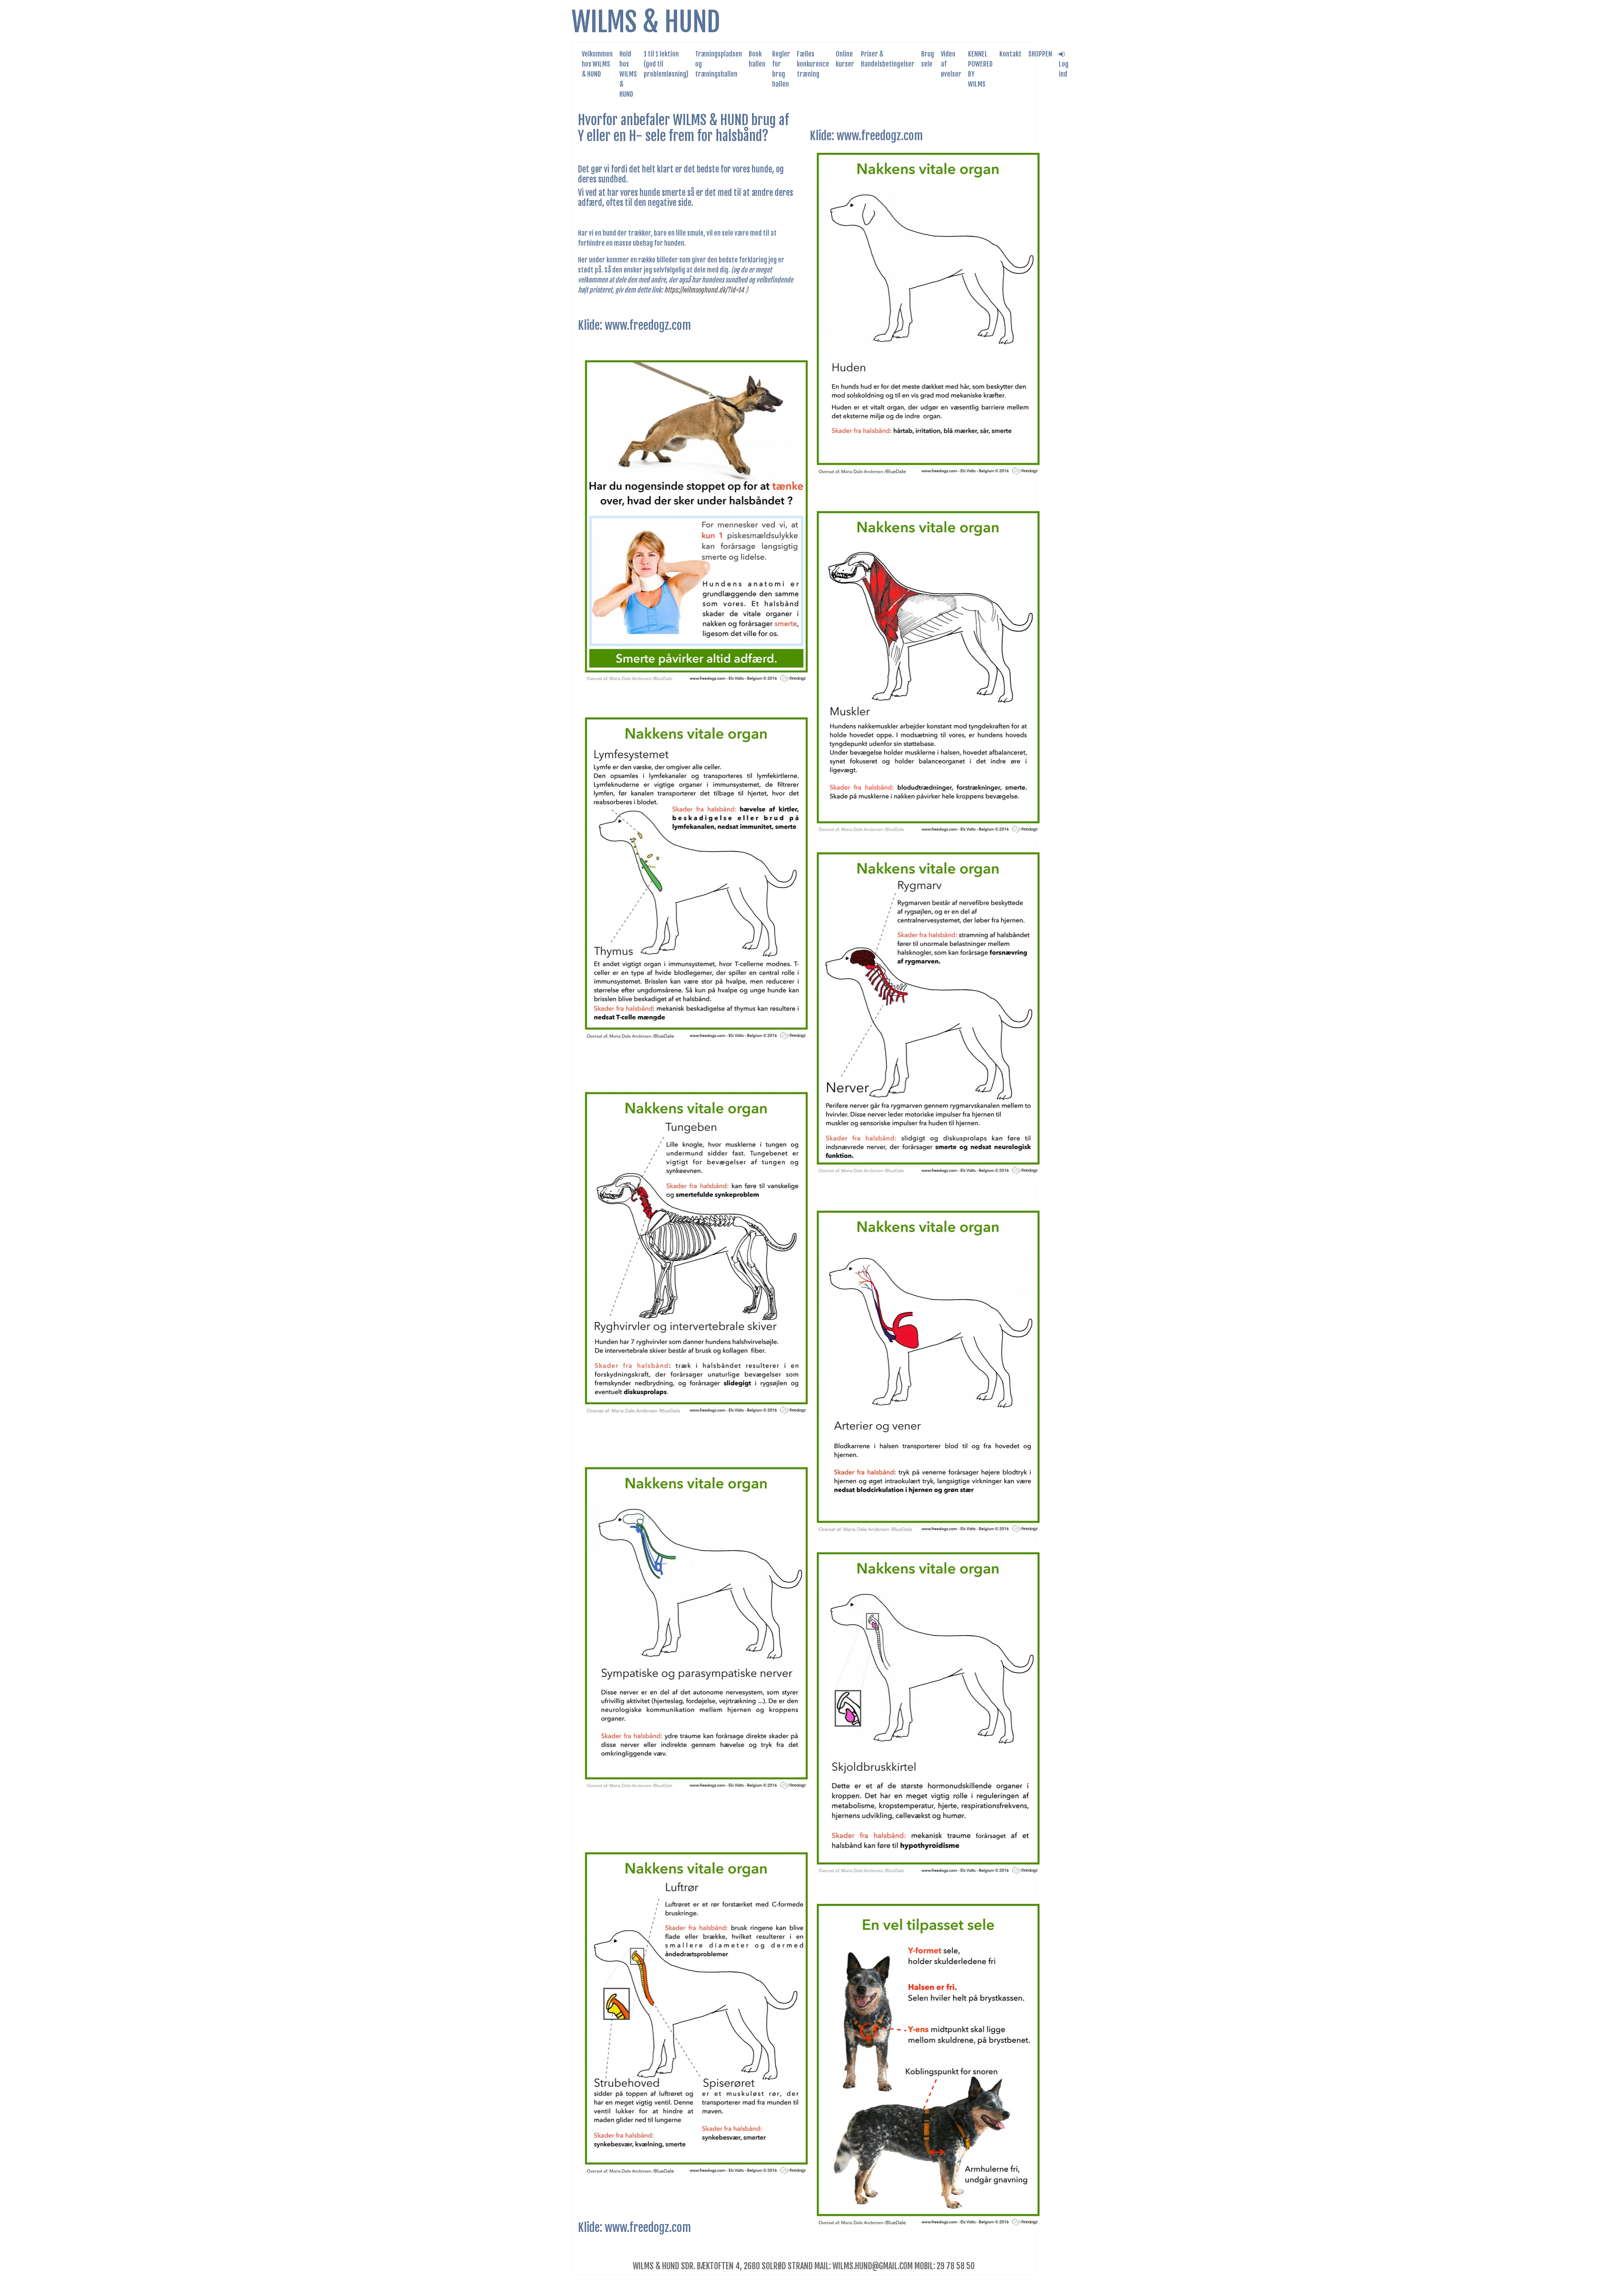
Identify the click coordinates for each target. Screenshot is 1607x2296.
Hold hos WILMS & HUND (628, 74)
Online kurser (845, 59)
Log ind (1064, 69)
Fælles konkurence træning (813, 64)
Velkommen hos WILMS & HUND (597, 64)
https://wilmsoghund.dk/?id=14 (704, 290)
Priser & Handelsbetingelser (888, 59)
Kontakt (1010, 54)
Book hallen (757, 59)
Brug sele (928, 59)
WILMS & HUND (646, 22)
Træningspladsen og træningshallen (719, 64)
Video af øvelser (951, 64)
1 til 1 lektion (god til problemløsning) (666, 64)
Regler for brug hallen (781, 69)
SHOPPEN (1040, 54)
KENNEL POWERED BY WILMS (980, 69)
